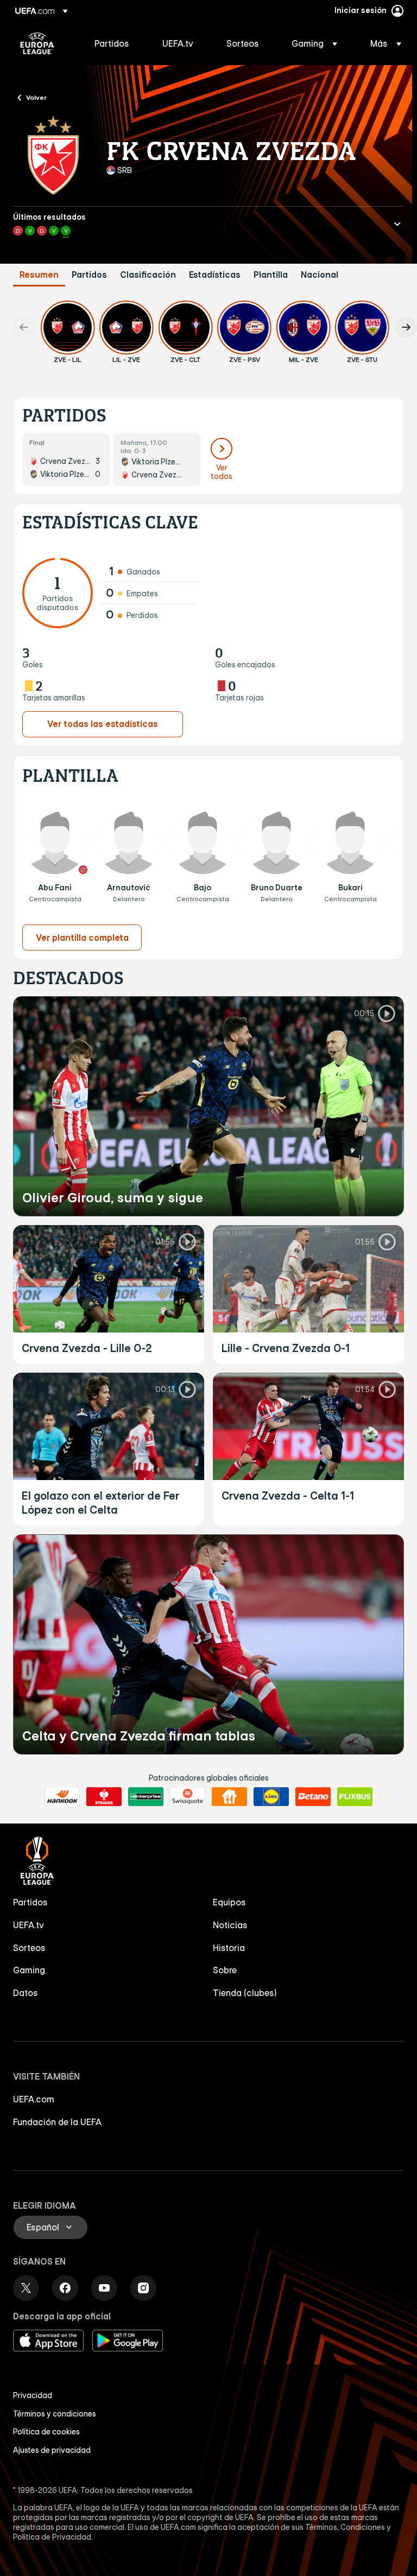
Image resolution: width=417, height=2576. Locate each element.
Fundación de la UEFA (57, 2122)
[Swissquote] (188, 1797)
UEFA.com (34, 2099)
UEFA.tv (29, 1925)
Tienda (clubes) (245, 1993)
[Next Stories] (406, 327)
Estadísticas (215, 275)
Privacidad (33, 2395)
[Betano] (313, 1797)
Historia (229, 1948)
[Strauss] (104, 1797)
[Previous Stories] (24, 327)
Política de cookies (46, 2432)
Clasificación (148, 275)
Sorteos (29, 1948)
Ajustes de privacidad (52, 2450)
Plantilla (271, 275)
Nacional (320, 275)
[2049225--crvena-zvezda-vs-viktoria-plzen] (66, 460)
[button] (314, 43)
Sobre (225, 1970)
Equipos (229, 1902)
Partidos (89, 275)
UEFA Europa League (37, 43)
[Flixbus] (355, 1797)
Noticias (230, 1925)
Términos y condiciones (55, 2414)
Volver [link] (36, 97)
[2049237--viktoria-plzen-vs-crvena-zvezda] (157, 460)
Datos (26, 1993)
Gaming (29, 1970)
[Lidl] (271, 1797)
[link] (112, 43)
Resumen (39, 275)
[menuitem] (115, 43)
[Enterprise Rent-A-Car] (146, 1797)
